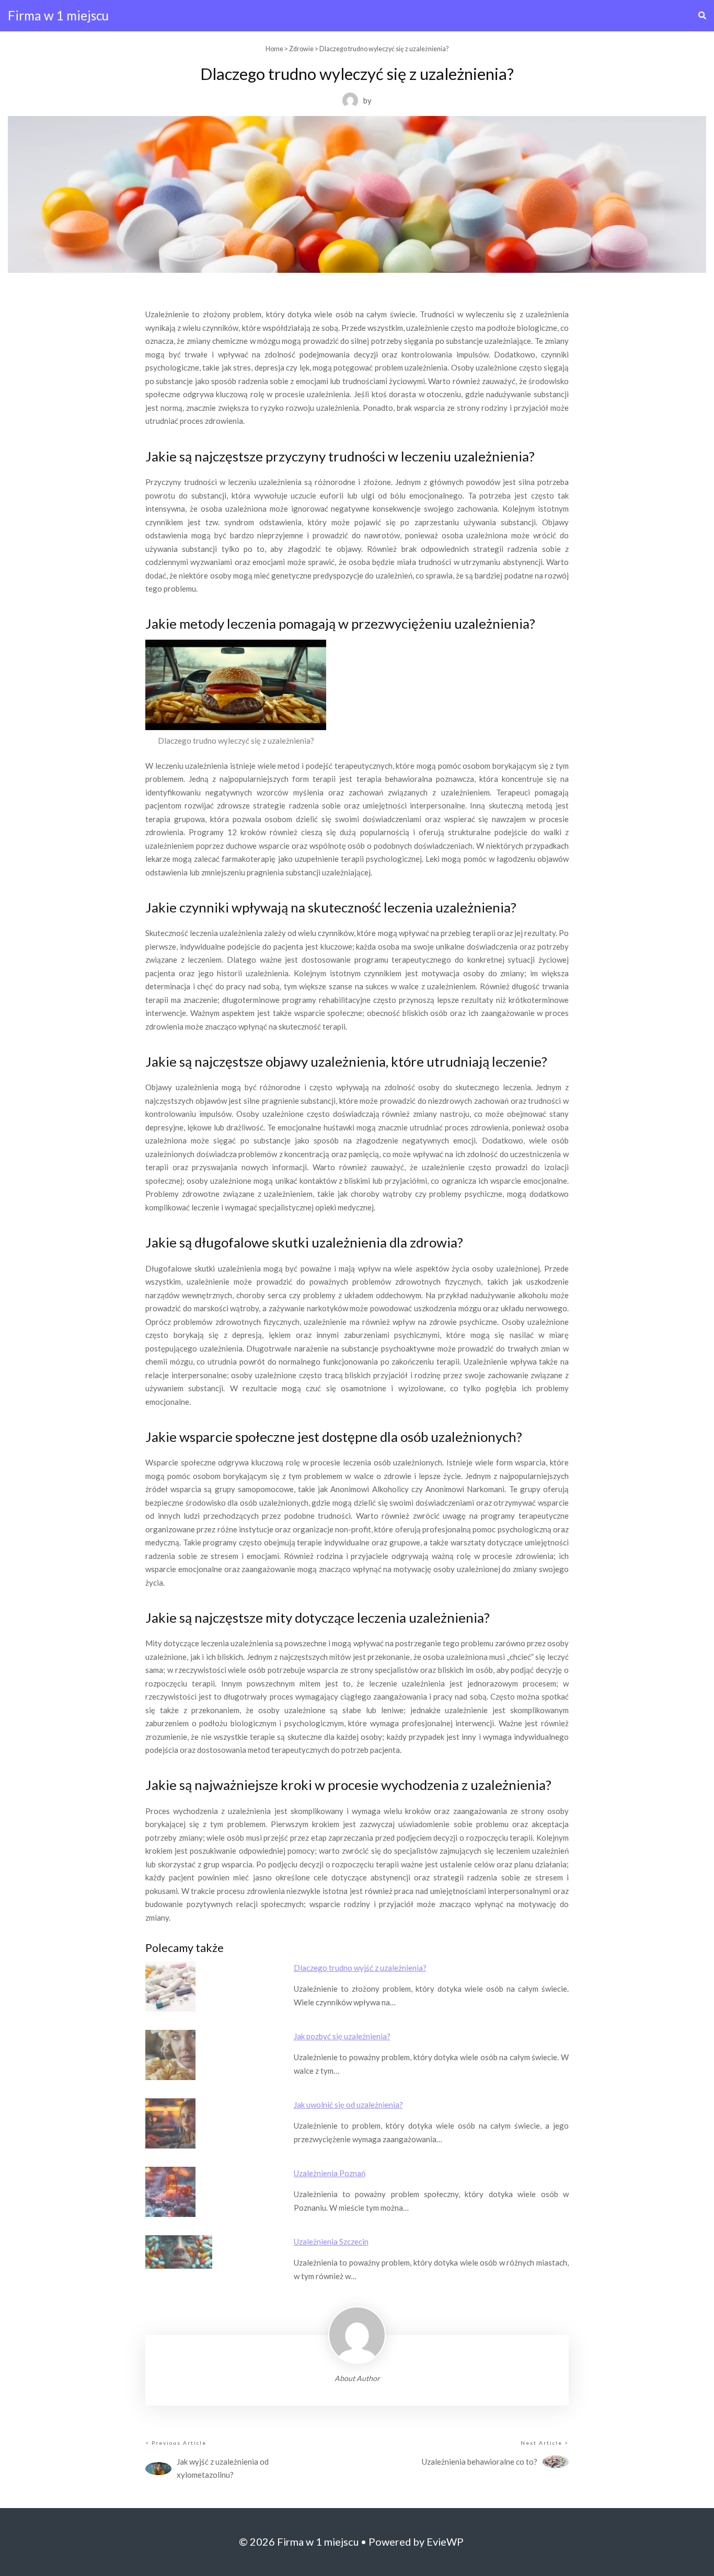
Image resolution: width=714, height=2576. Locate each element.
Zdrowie (301, 49)
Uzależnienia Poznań (330, 2173)
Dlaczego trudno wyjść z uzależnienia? (360, 1968)
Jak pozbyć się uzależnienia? (342, 2036)
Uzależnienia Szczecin (331, 2242)
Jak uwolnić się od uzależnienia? (348, 2105)
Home (274, 49)
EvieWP (445, 2542)
